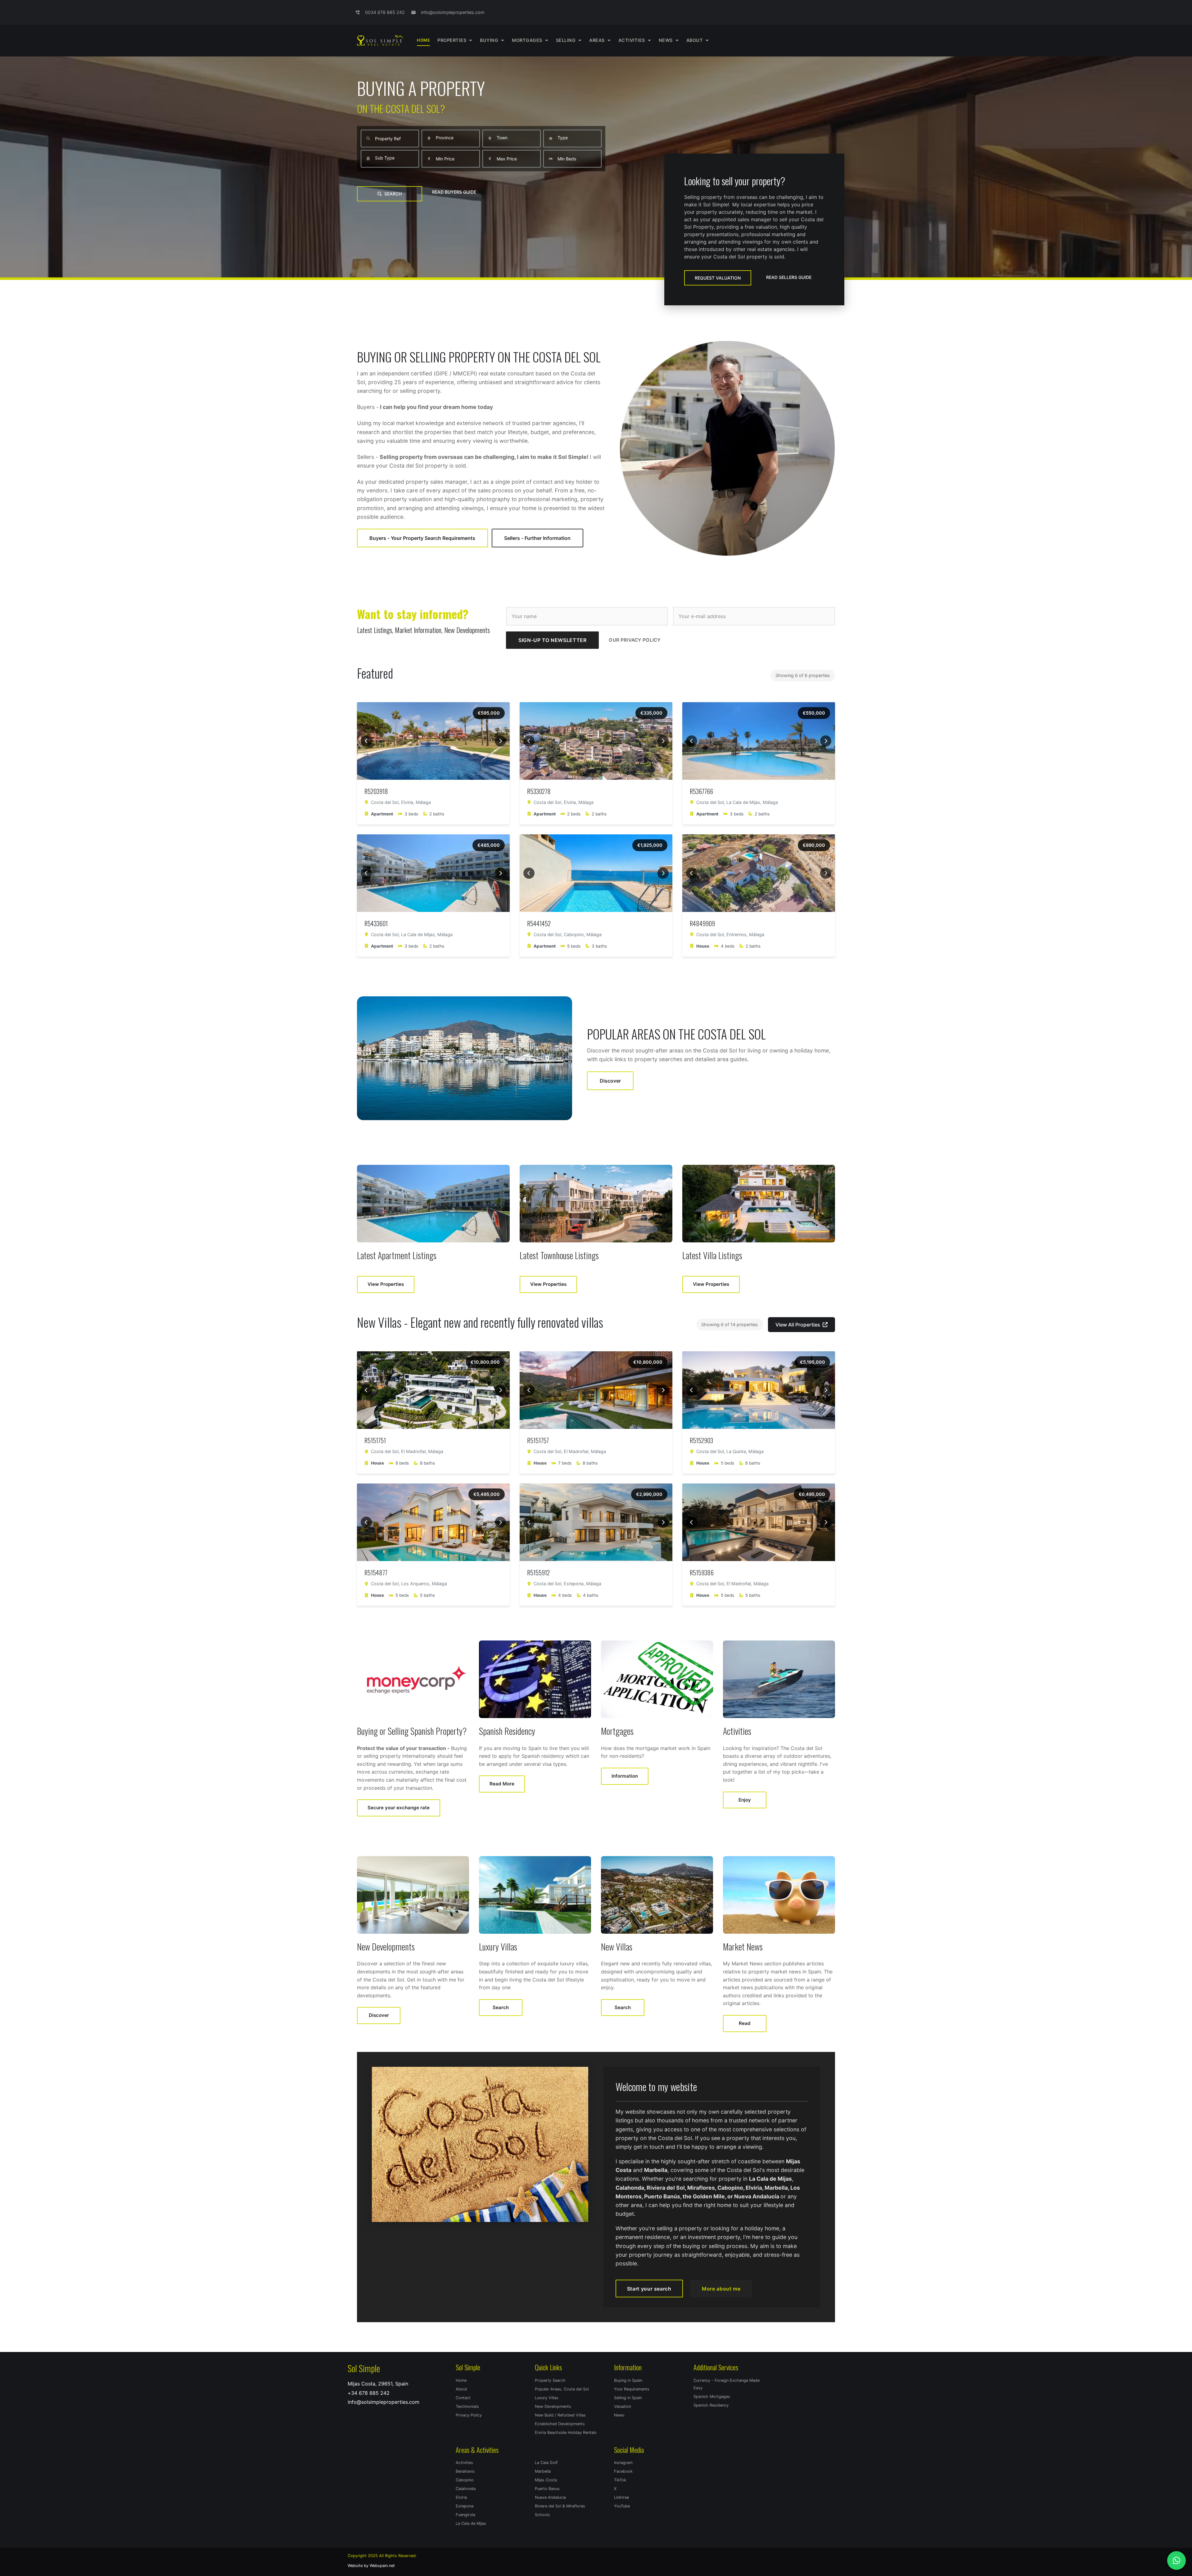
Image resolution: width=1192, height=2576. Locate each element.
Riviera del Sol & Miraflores (560, 2506)
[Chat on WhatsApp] (1176, 2560)
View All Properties (798, 1325)
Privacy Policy (469, 2415)
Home (423, 40)
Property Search (550, 2380)
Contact (463, 2398)
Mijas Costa (546, 2480)
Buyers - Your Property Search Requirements (422, 538)
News (666, 40)
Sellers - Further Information (537, 538)
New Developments (553, 2406)
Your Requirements (632, 2389)
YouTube (622, 2506)
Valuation (623, 2406)
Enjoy (745, 1800)
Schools (542, 2515)
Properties (452, 40)
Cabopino (465, 2480)
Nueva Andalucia (550, 2497)
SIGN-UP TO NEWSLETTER (552, 640)
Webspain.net (382, 2566)
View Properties (386, 1284)
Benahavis (465, 2471)
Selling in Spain (628, 2398)
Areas (597, 40)
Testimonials (467, 2406)
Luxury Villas (547, 2398)
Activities (464, 2463)
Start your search (649, 2289)
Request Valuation (718, 278)
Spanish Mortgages (712, 2396)
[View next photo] (500, 741)
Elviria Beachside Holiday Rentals (566, 2432)
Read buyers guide (454, 192)
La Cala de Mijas (471, 2523)
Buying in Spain (628, 2380)
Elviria (461, 2497)
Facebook (623, 2471)
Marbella (543, 2471)
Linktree (621, 2497)
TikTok (620, 2480)
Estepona (465, 2506)
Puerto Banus (547, 2489)
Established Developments (560, 2424)
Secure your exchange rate (399, 1808)
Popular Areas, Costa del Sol (562, 2389)
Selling (566, 40)
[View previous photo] (366, 741)
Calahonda (466, 2489)
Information (625, 1776)
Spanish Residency (711, 2405)
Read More (502, 1784)
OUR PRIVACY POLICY (635, 640)
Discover (610, 1081)
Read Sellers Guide (789, 277)
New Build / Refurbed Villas (560, 2415)
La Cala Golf (546, 2463)
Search (393, 194)
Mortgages (527, 40)
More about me (721, 2289)
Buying (489, 40)
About (695, 40)
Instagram (623, 2463)
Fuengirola (465, 2515)
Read (745, 2023)
